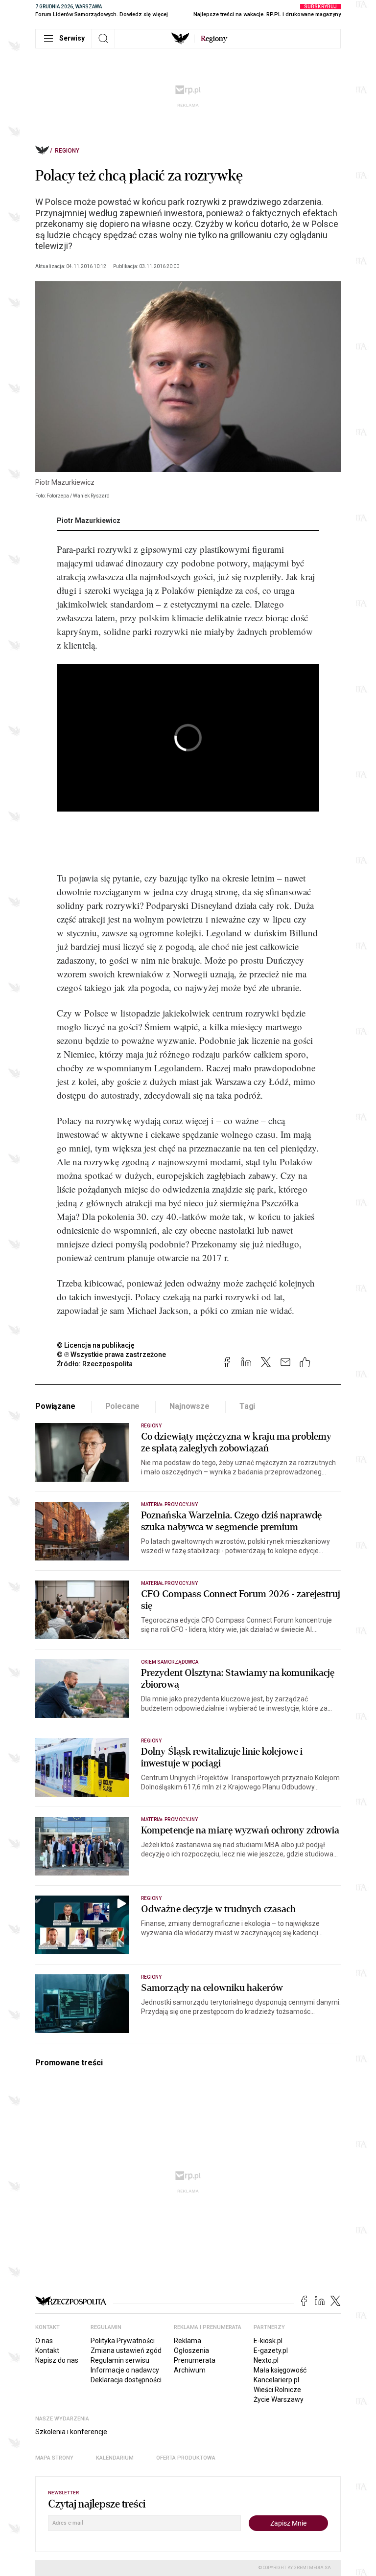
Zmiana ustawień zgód (126, 2350)
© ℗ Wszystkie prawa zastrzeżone (111, 1355)
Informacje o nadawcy (125, 2370)
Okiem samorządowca (170, 1662)
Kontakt (47, 2350)
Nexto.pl (266, 2360)
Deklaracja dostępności (126, 2380)
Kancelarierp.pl (276, 2380)
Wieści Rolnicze (277, 2390)
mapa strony (54, 2458)
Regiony (67, 151)
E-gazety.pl (271, 2350)
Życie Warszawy (279, 2399)
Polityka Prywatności (123, 2341)
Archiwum (190, 2370)
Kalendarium (115, 2458)
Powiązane (55, 1406)
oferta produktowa (186, 2458)
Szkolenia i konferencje (71, 2432)
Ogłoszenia (191, 2350)
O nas (44, 2341)
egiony (214, 39)
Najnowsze (189, 1406)
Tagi (247, 1406)
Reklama (188, 2341)
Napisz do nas (57, 2360)
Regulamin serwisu (120, 2360)
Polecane (123, 1406)
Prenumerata (195, 2360)
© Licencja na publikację (96, 1345)
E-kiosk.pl (268, 2341)
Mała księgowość (280, 2370)
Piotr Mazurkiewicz (89, 520)
